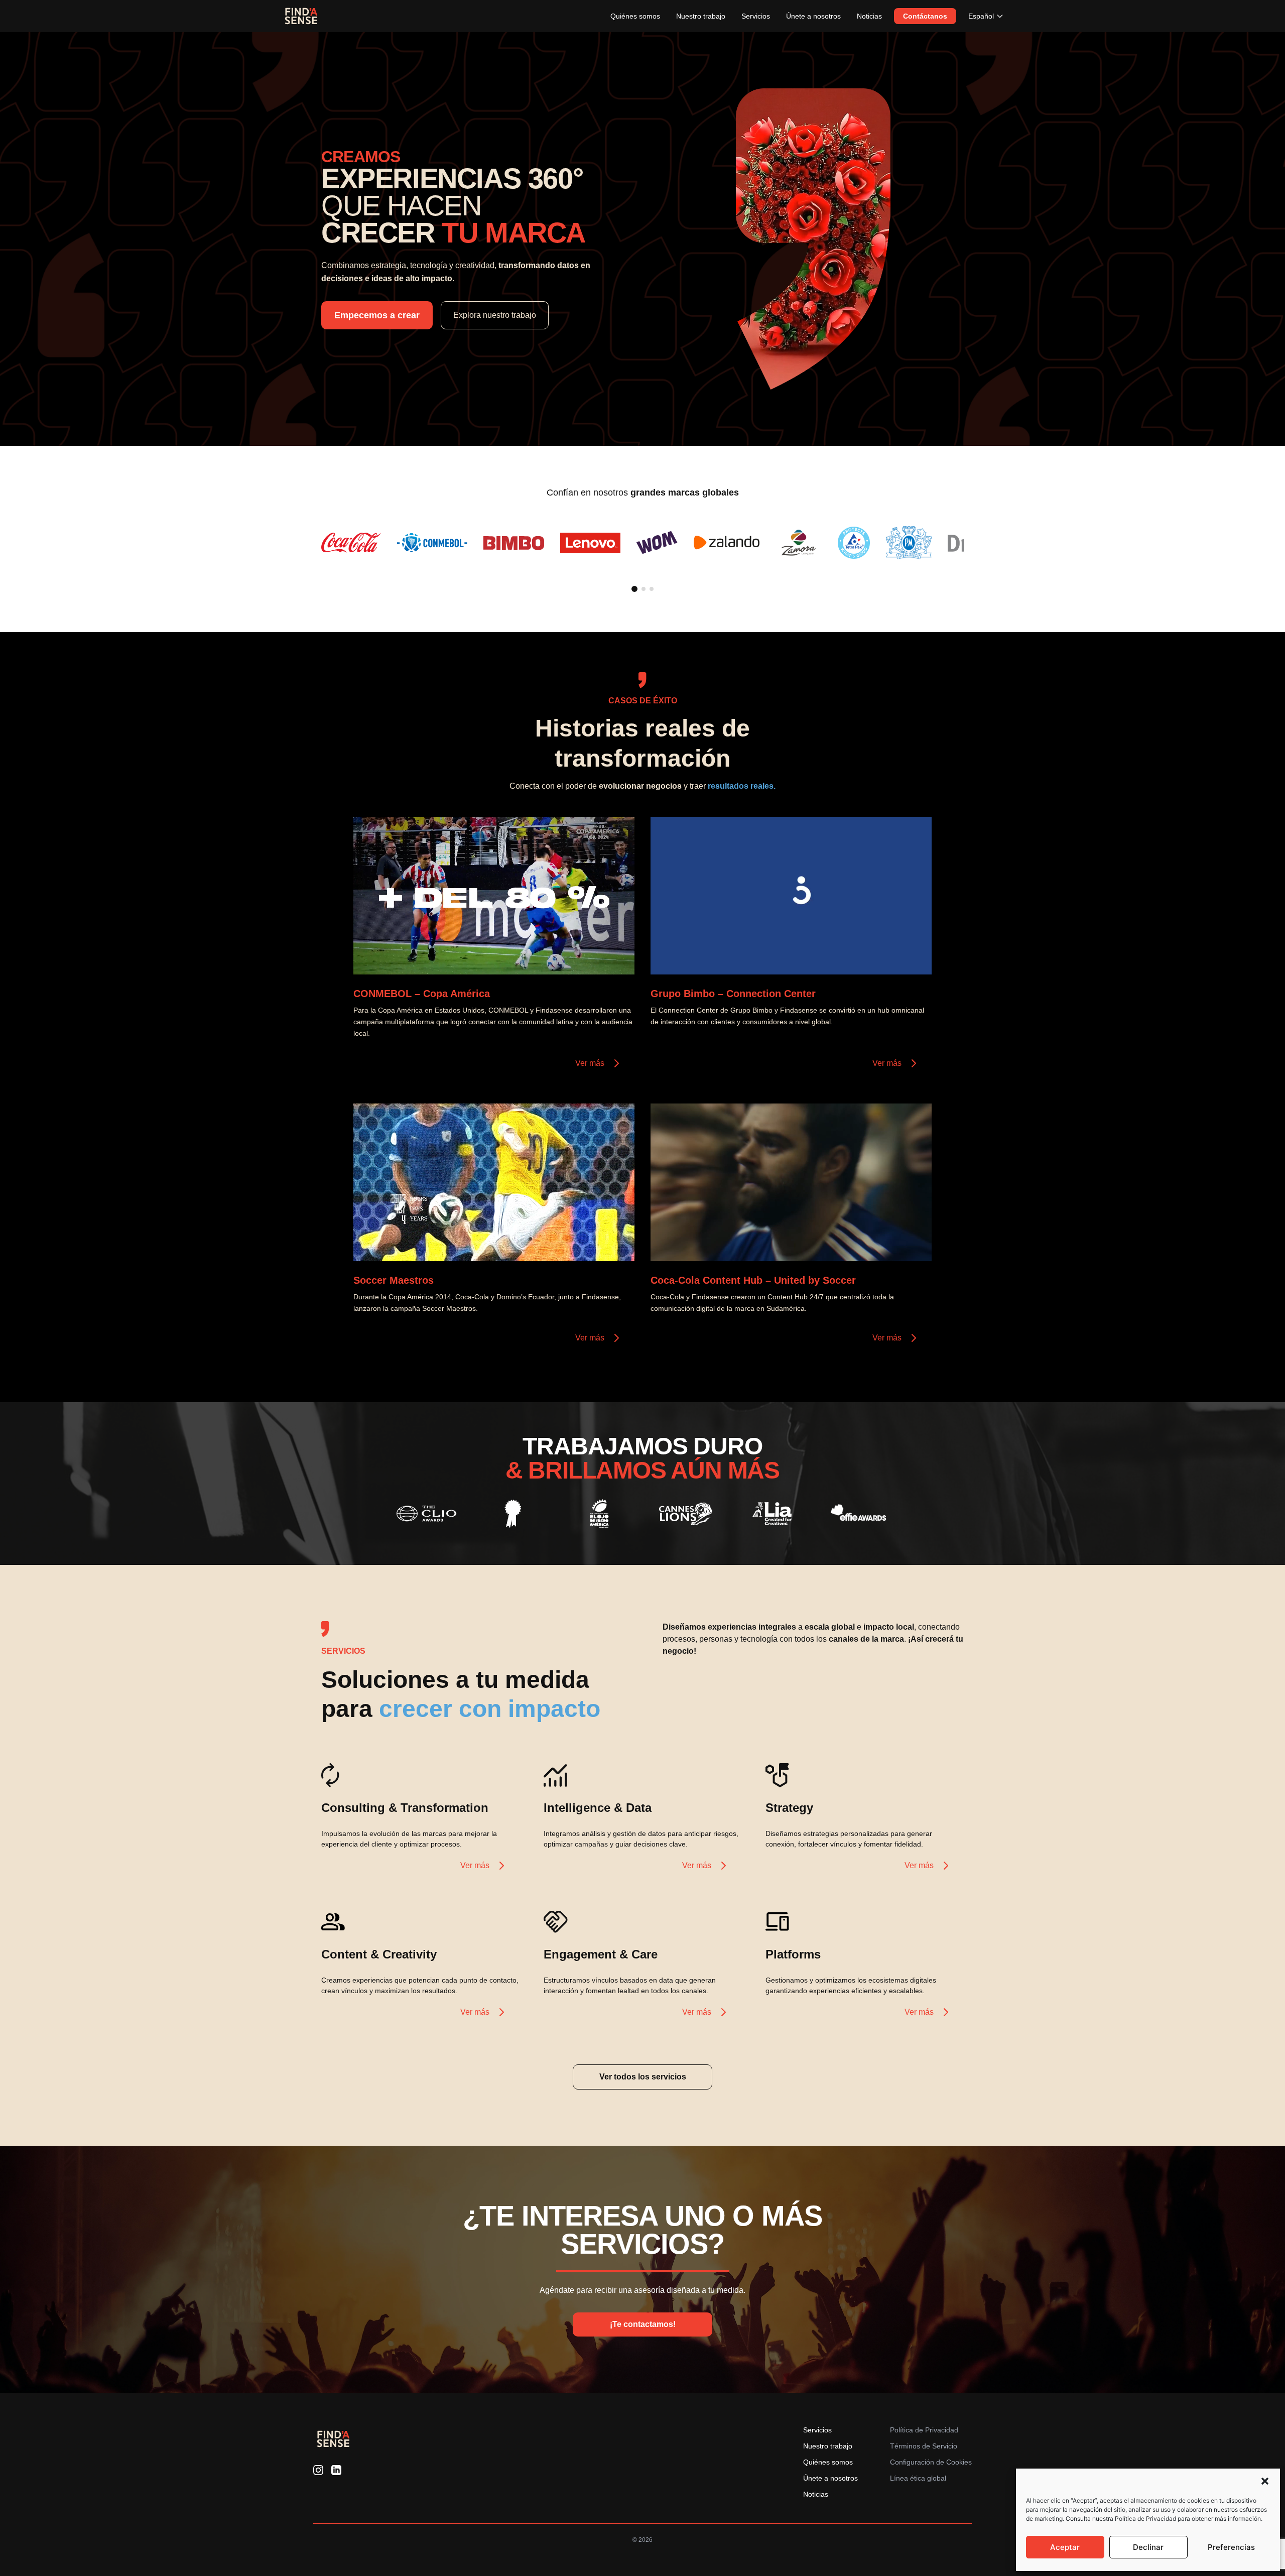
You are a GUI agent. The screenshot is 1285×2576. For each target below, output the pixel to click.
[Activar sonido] (616, 956)
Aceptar (1065, 2547)
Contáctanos (925, 16)
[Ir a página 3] (652, 589)
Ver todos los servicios (643, 2077)
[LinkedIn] (336, 2470)
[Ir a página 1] (634, 589)
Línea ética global (918, 2478)
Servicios (756, 16)
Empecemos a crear (377, 315)
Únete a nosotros (813, 16)
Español (981, 16)
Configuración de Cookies (931, 2462)
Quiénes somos (635, 16)
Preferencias (1231, 2547)
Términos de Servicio (924, 2446)
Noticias (869, 16)
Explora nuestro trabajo (495, 315)
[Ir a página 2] (644, 589)
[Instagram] (318, 2470)
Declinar (1148, 2547)
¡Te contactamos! (643, 2324)
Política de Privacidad (924, 2430)
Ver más (590, 1063)
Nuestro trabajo (701, 16)
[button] (1265, 2481)
